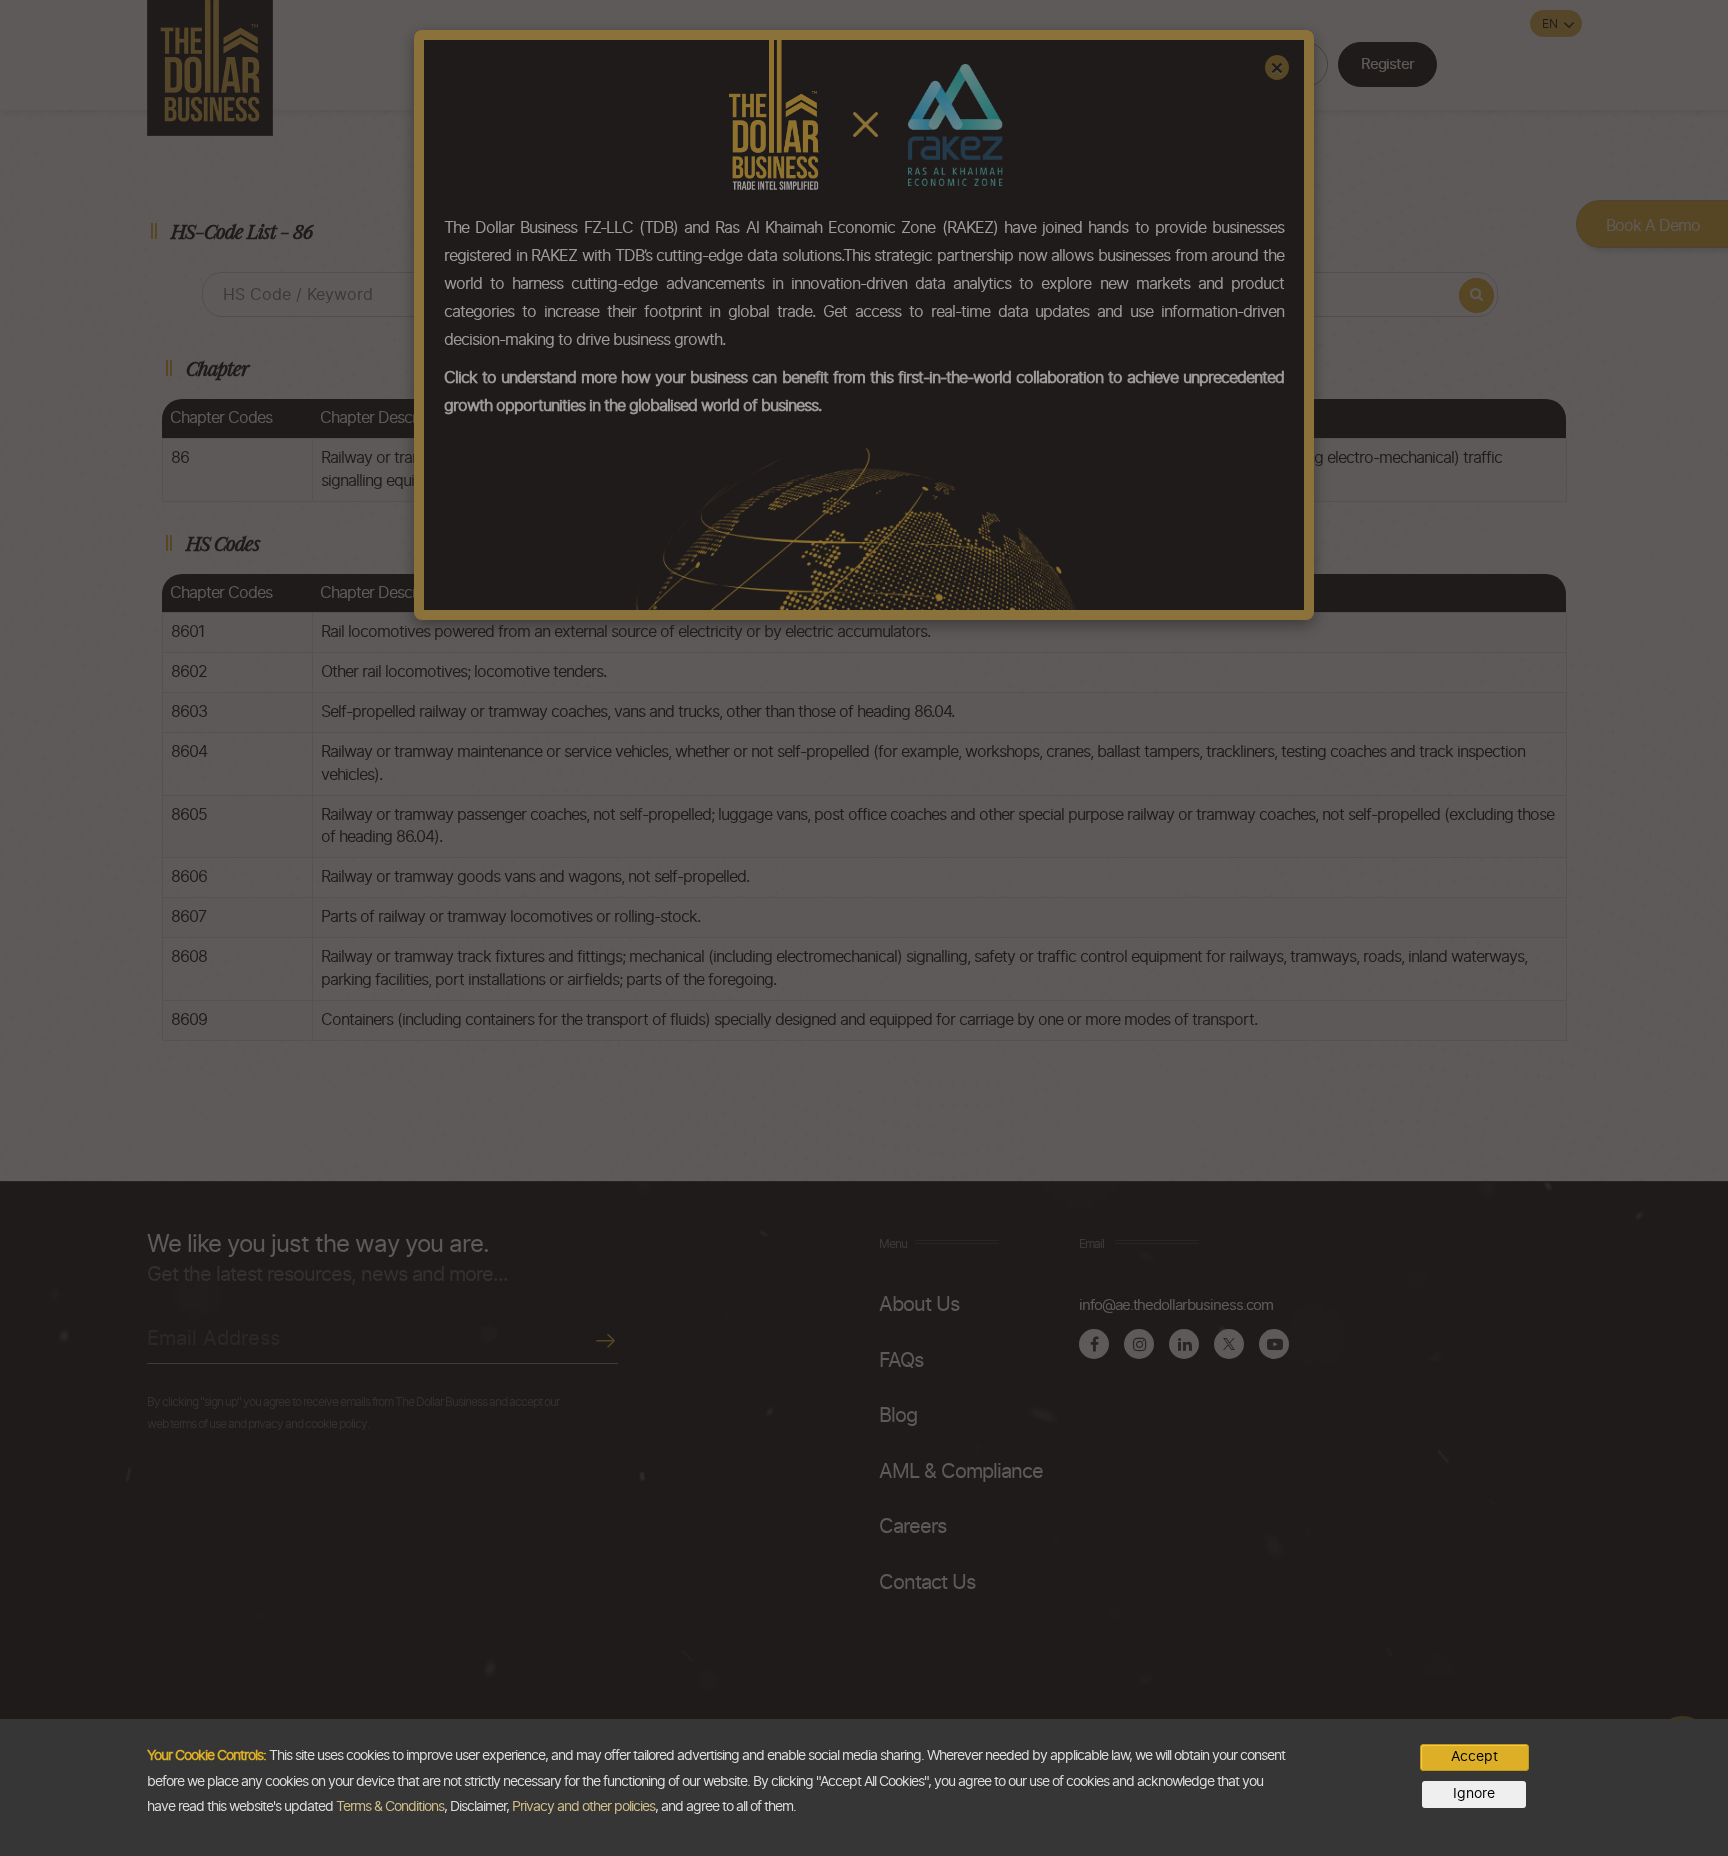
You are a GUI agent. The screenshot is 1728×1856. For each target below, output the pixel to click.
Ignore (1474, 1794)
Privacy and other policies (583, 1807)
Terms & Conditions (390, 1807)
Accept (1474, 1757)
